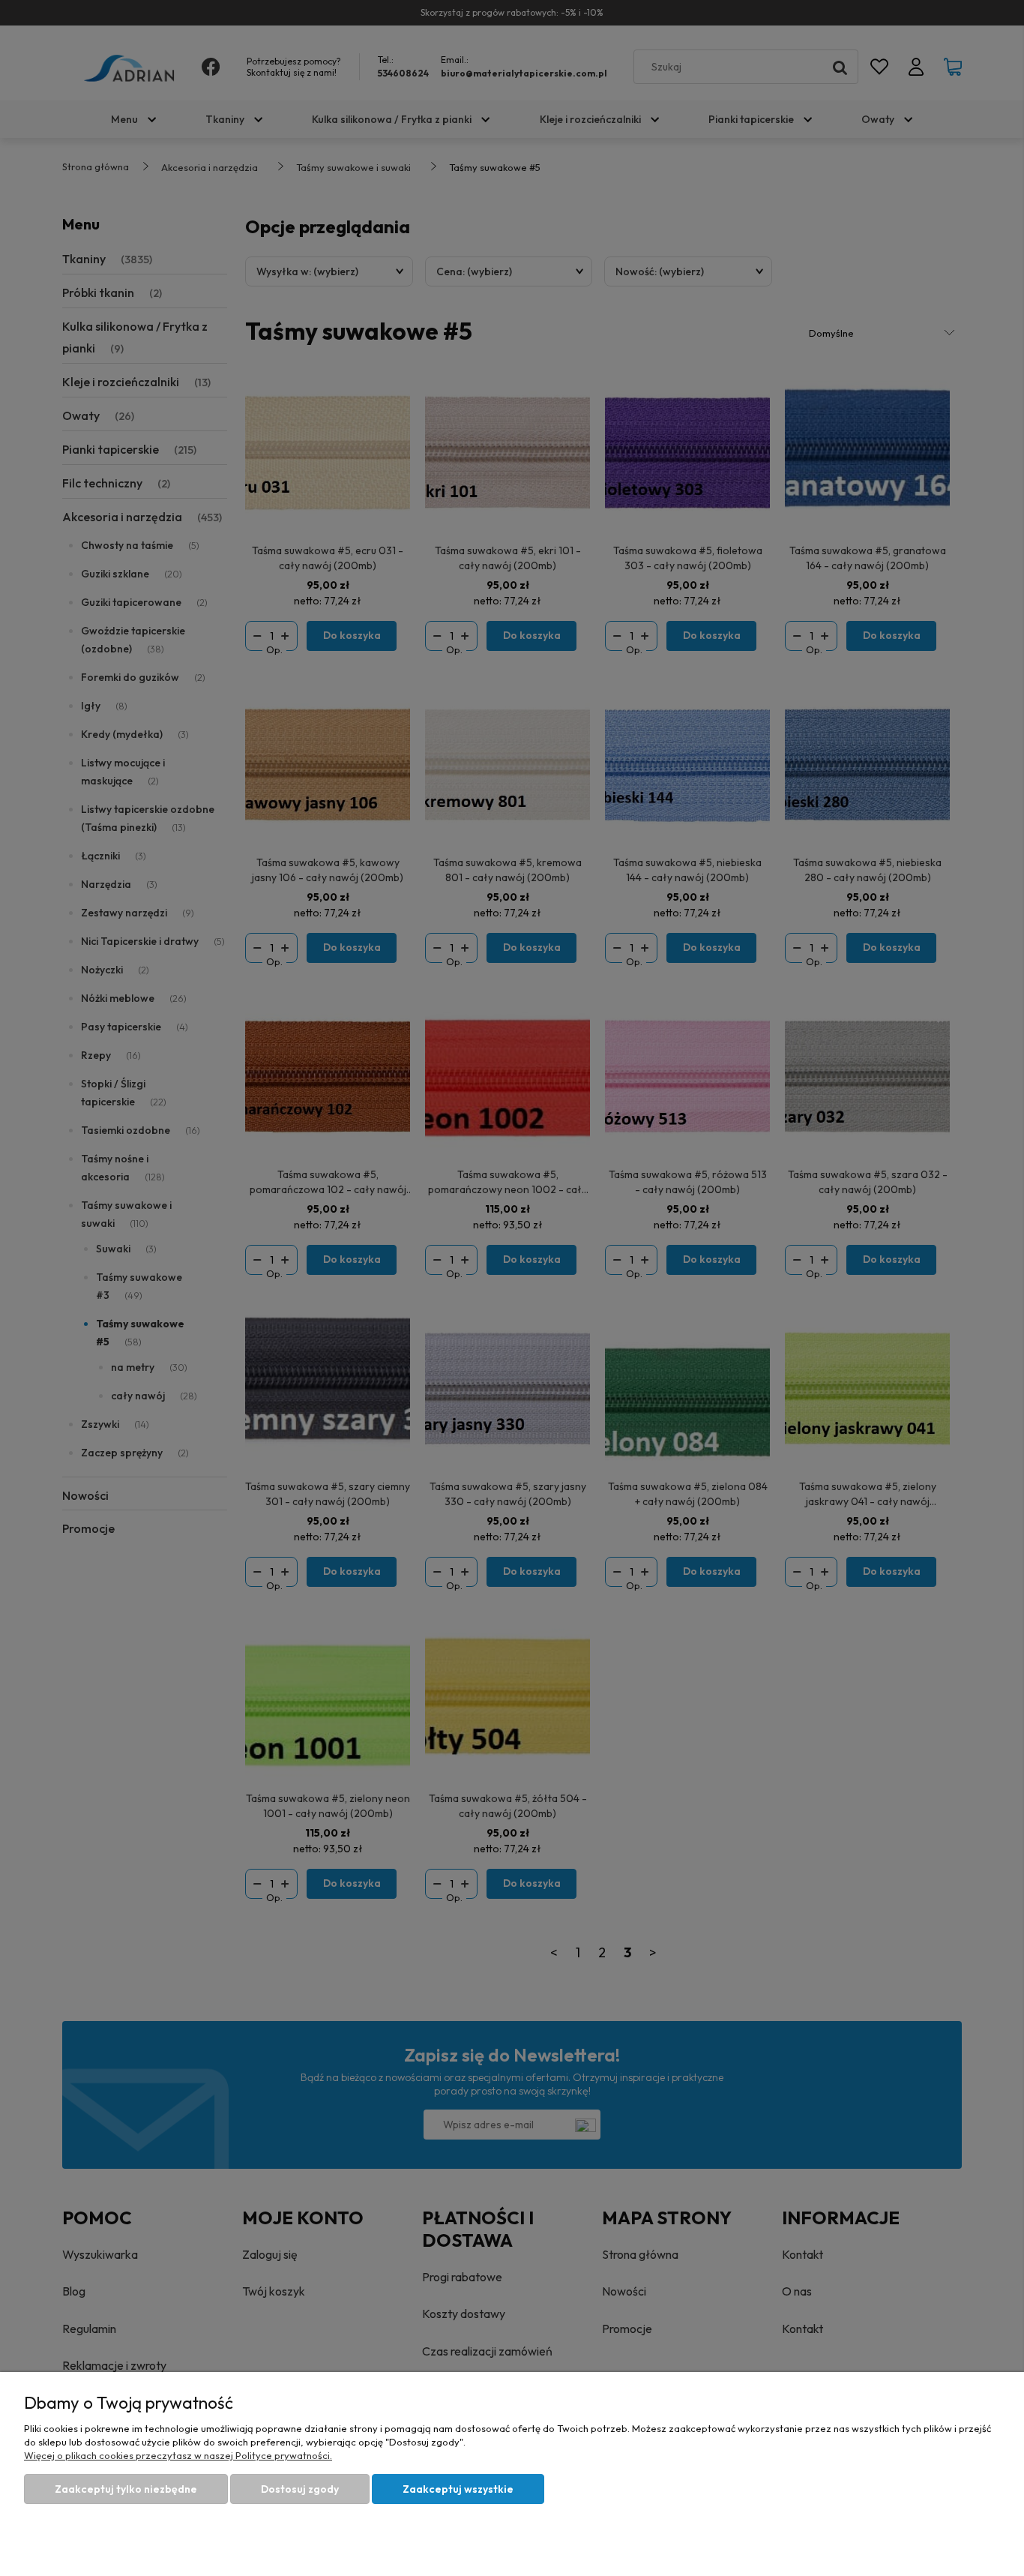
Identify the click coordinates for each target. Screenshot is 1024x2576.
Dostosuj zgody (300, 2489)
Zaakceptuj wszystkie (458, 2489)
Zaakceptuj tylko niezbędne (126, 2489)
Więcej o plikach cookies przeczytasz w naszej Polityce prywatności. (178, 2455)
